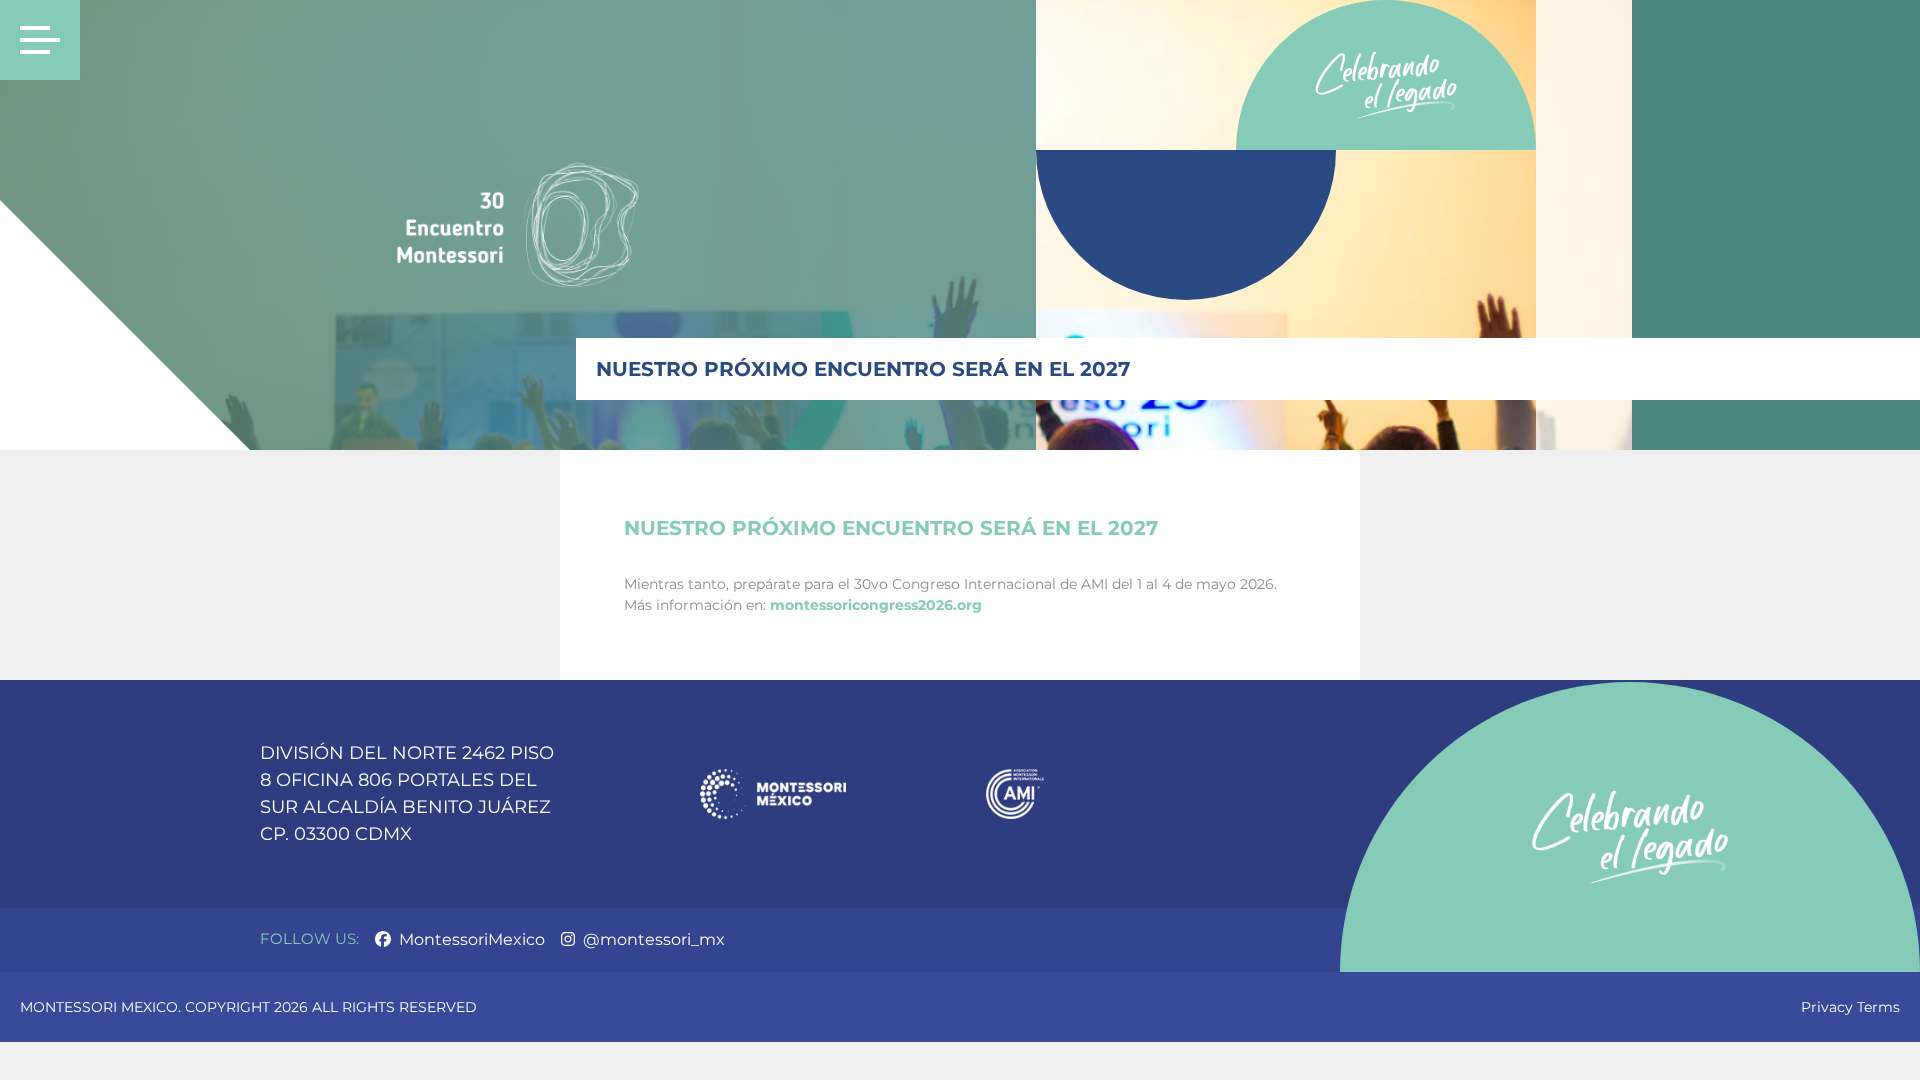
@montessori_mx (652, 939)
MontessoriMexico (470, 939)
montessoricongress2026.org (876, 605)
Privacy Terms (1850, 1007)
